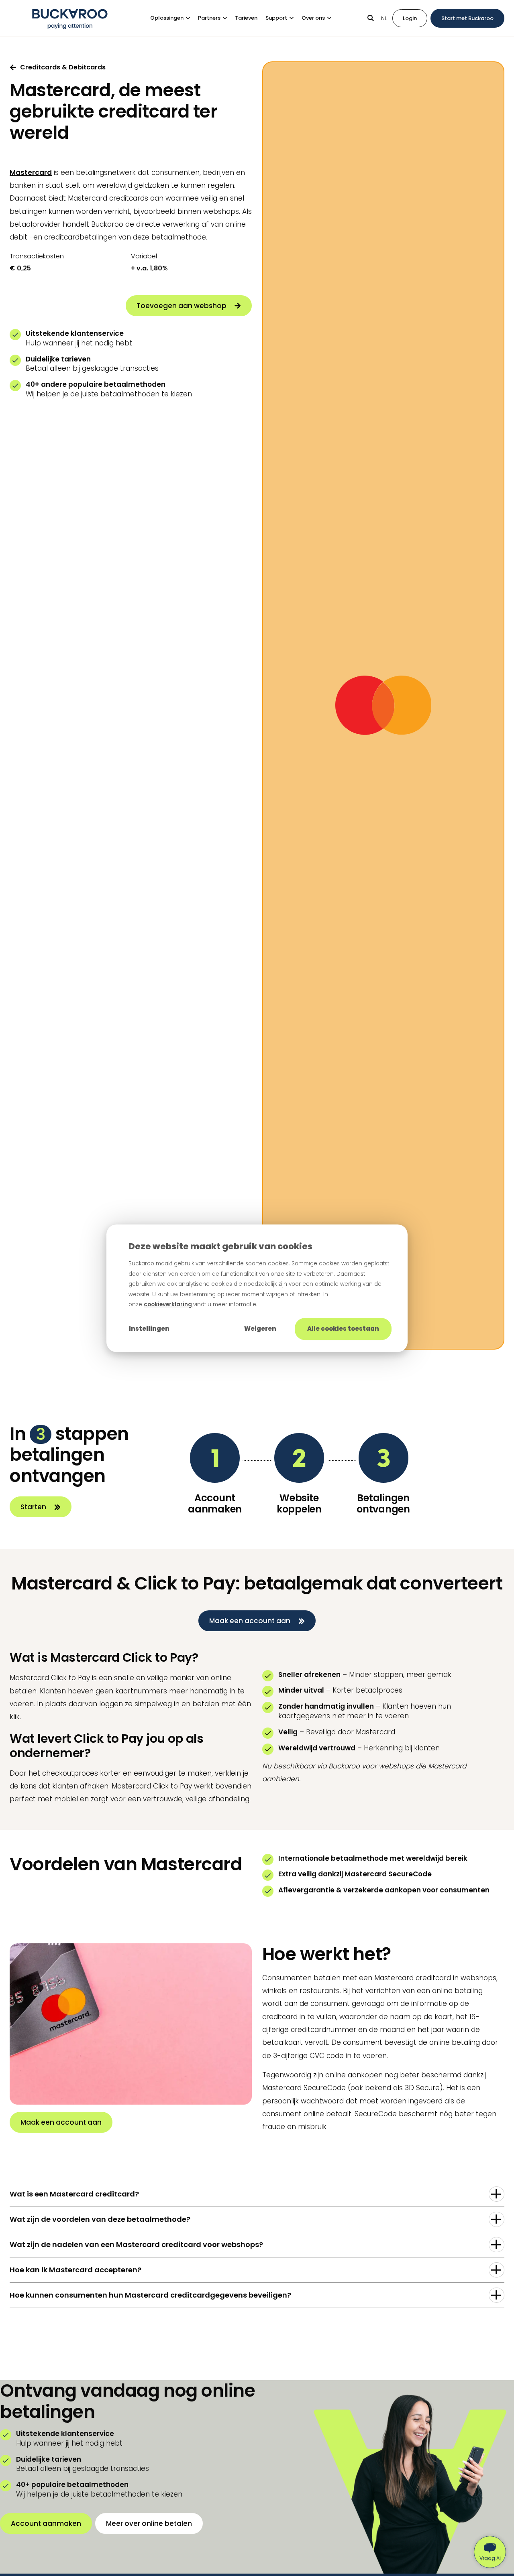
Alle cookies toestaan (343, 1329)
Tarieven (246, 18)
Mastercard (31, 173)
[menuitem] (174, 18)
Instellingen (149, 1329)
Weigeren (260, 1329)
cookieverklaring (168, 1304)
